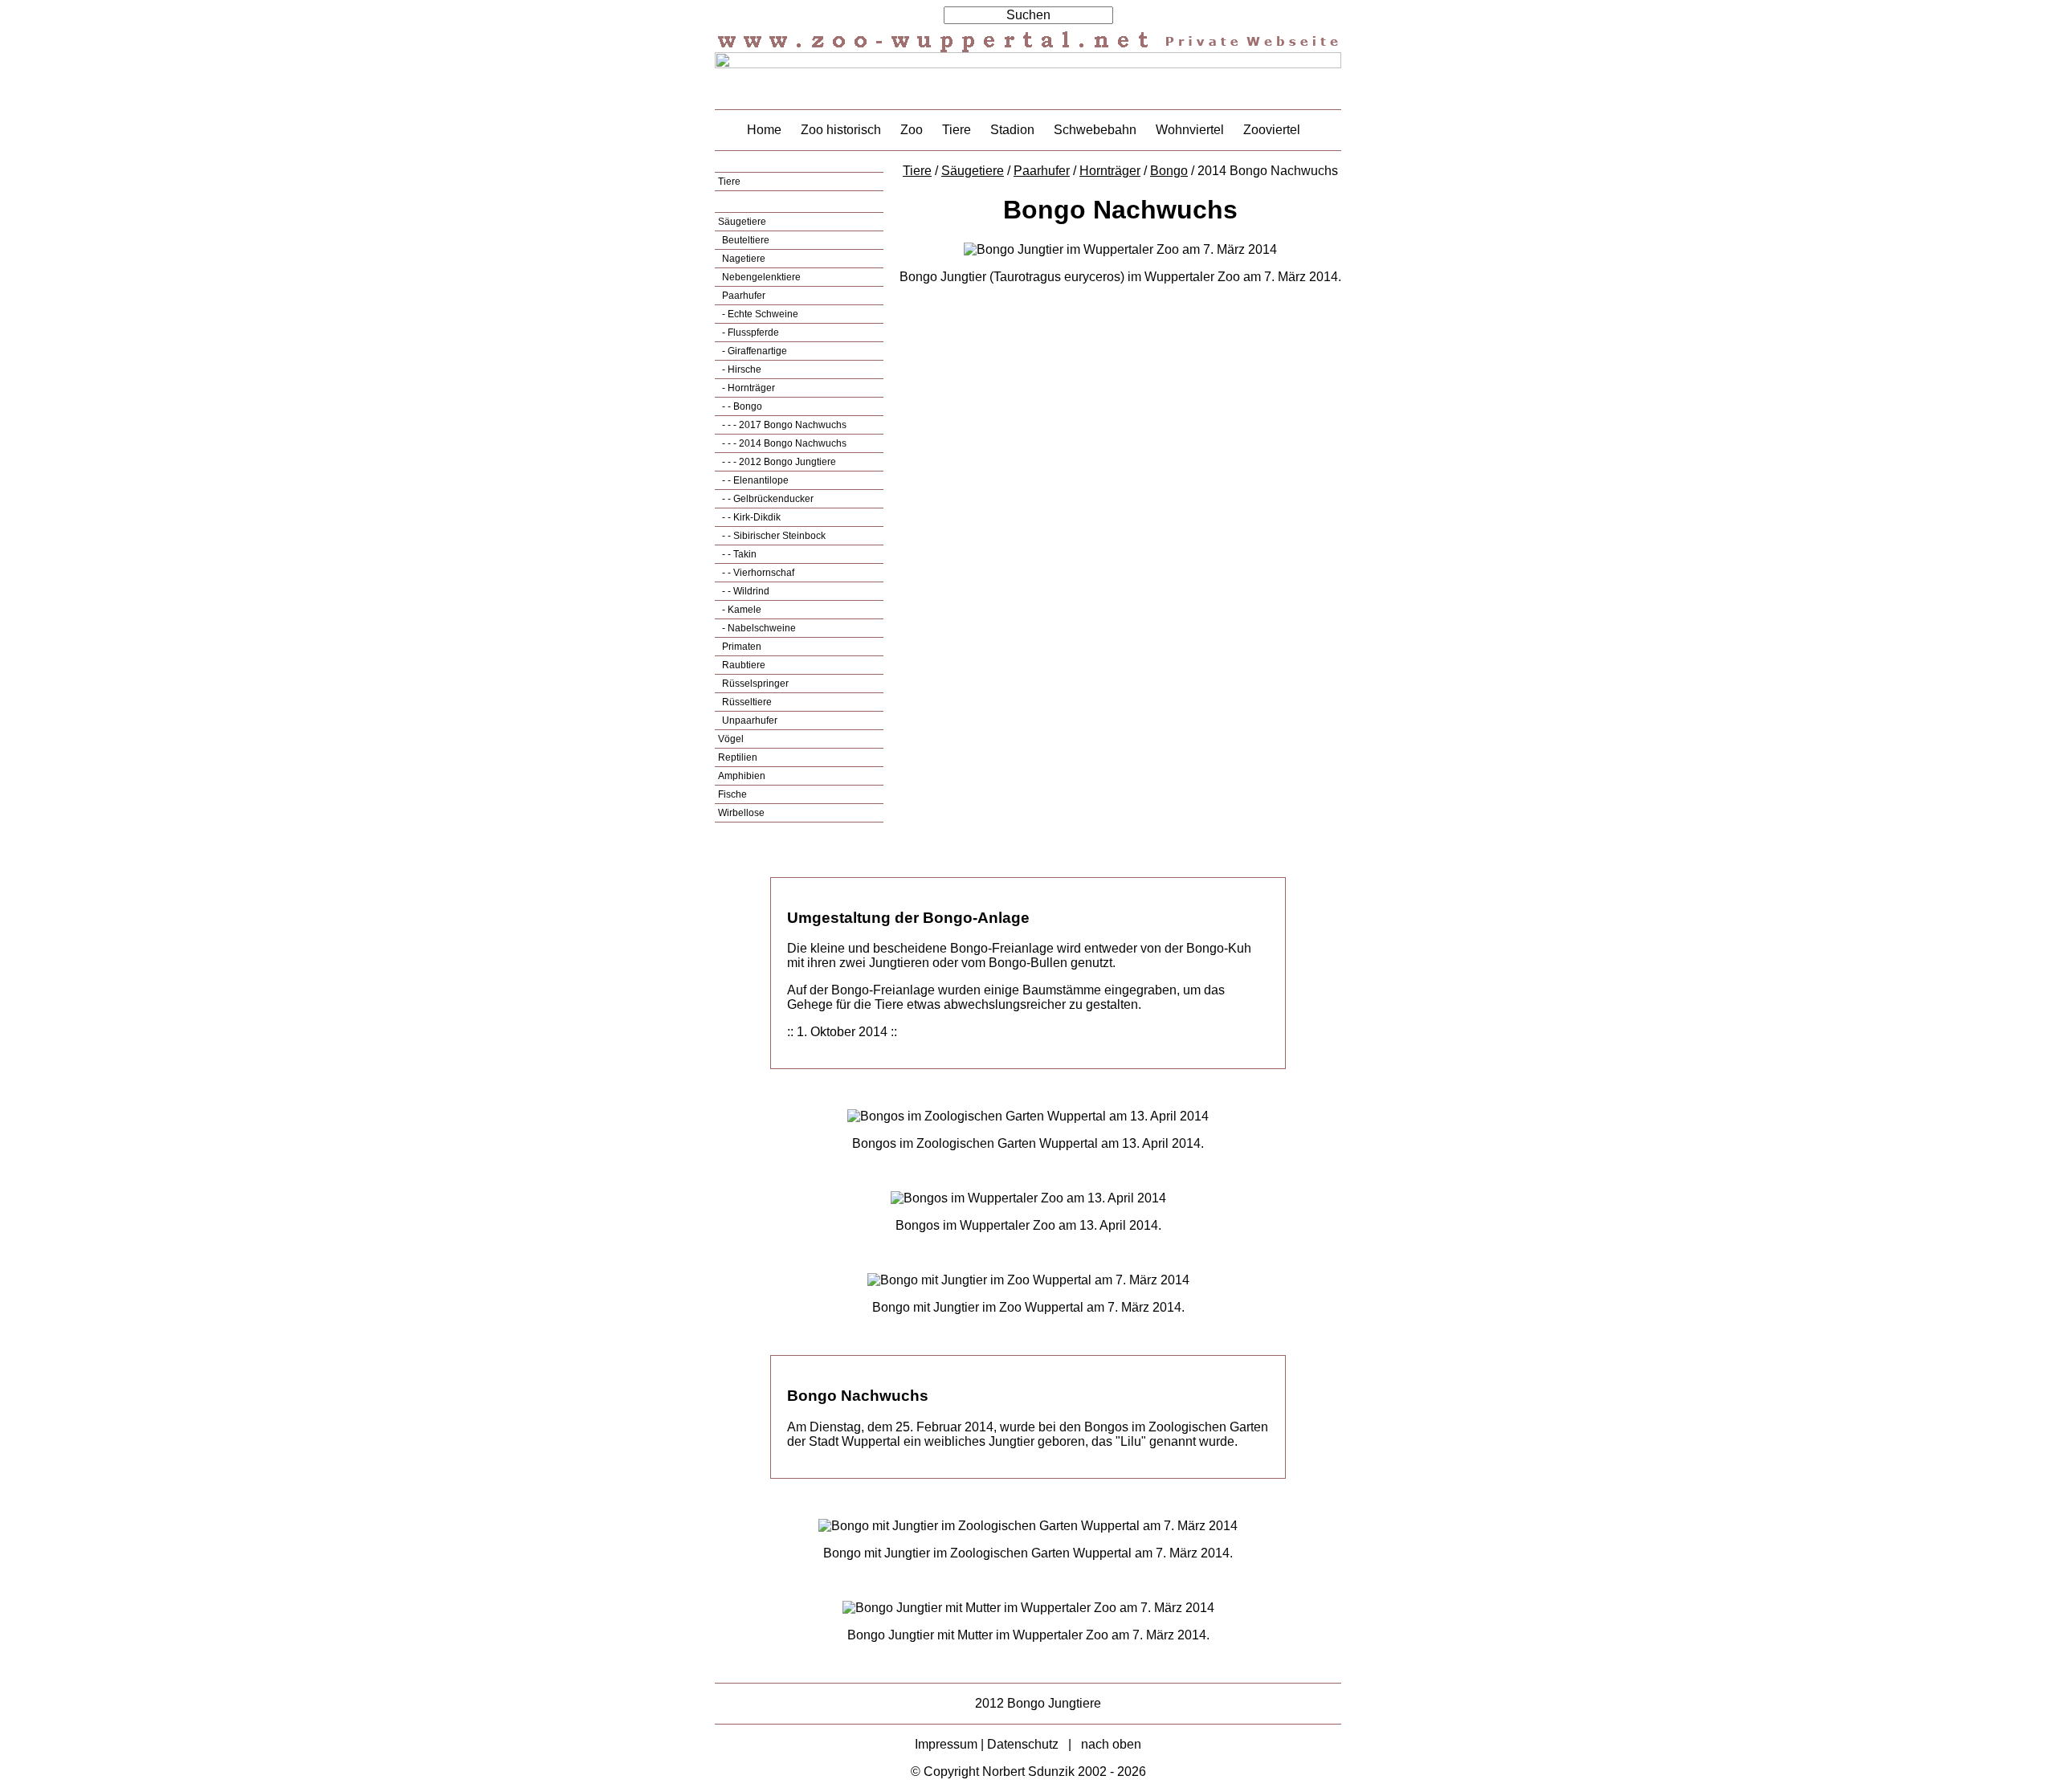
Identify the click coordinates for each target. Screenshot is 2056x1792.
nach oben (1111, 1744)
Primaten (740, 647)
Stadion (1012, 130)
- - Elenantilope (754, 480)
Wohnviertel (1190, 130)
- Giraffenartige (753, 351)
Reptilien (738, 757)
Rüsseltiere (746, 702)
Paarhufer (742, 296)
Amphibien (742, 776)
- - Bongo (741, 406)
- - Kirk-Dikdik (750, 517)
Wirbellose (741, 813)
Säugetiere (742, 222)
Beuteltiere (744, 240)
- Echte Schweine (759, 314)
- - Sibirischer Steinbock (773, 536)
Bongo (1169, 171)
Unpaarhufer (749, 720)
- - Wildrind (744, 591)
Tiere (957, 130)
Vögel (731, 739)
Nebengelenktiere (760, 277)
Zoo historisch (841, 130)
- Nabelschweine (758, 628)
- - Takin (738, 554)
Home (764, 130)
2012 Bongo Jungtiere (1038, 1703)
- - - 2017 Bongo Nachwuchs (783, 425)
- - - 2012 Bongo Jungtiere (778, 462)
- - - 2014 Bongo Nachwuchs (783, 443)
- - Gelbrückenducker (767, 499)
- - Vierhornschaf (757, 573)
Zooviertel (1272, 130)
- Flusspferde (749, 333)
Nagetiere (742, 259)
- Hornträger (747, 388)
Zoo (912, 130)
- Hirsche (740, 369)
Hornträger (1110, 171)
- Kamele (740, 610)
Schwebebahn (1095, 130)
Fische (732, 794)
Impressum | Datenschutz (987, 1744)
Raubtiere (742, 665)
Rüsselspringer (754, 684)
